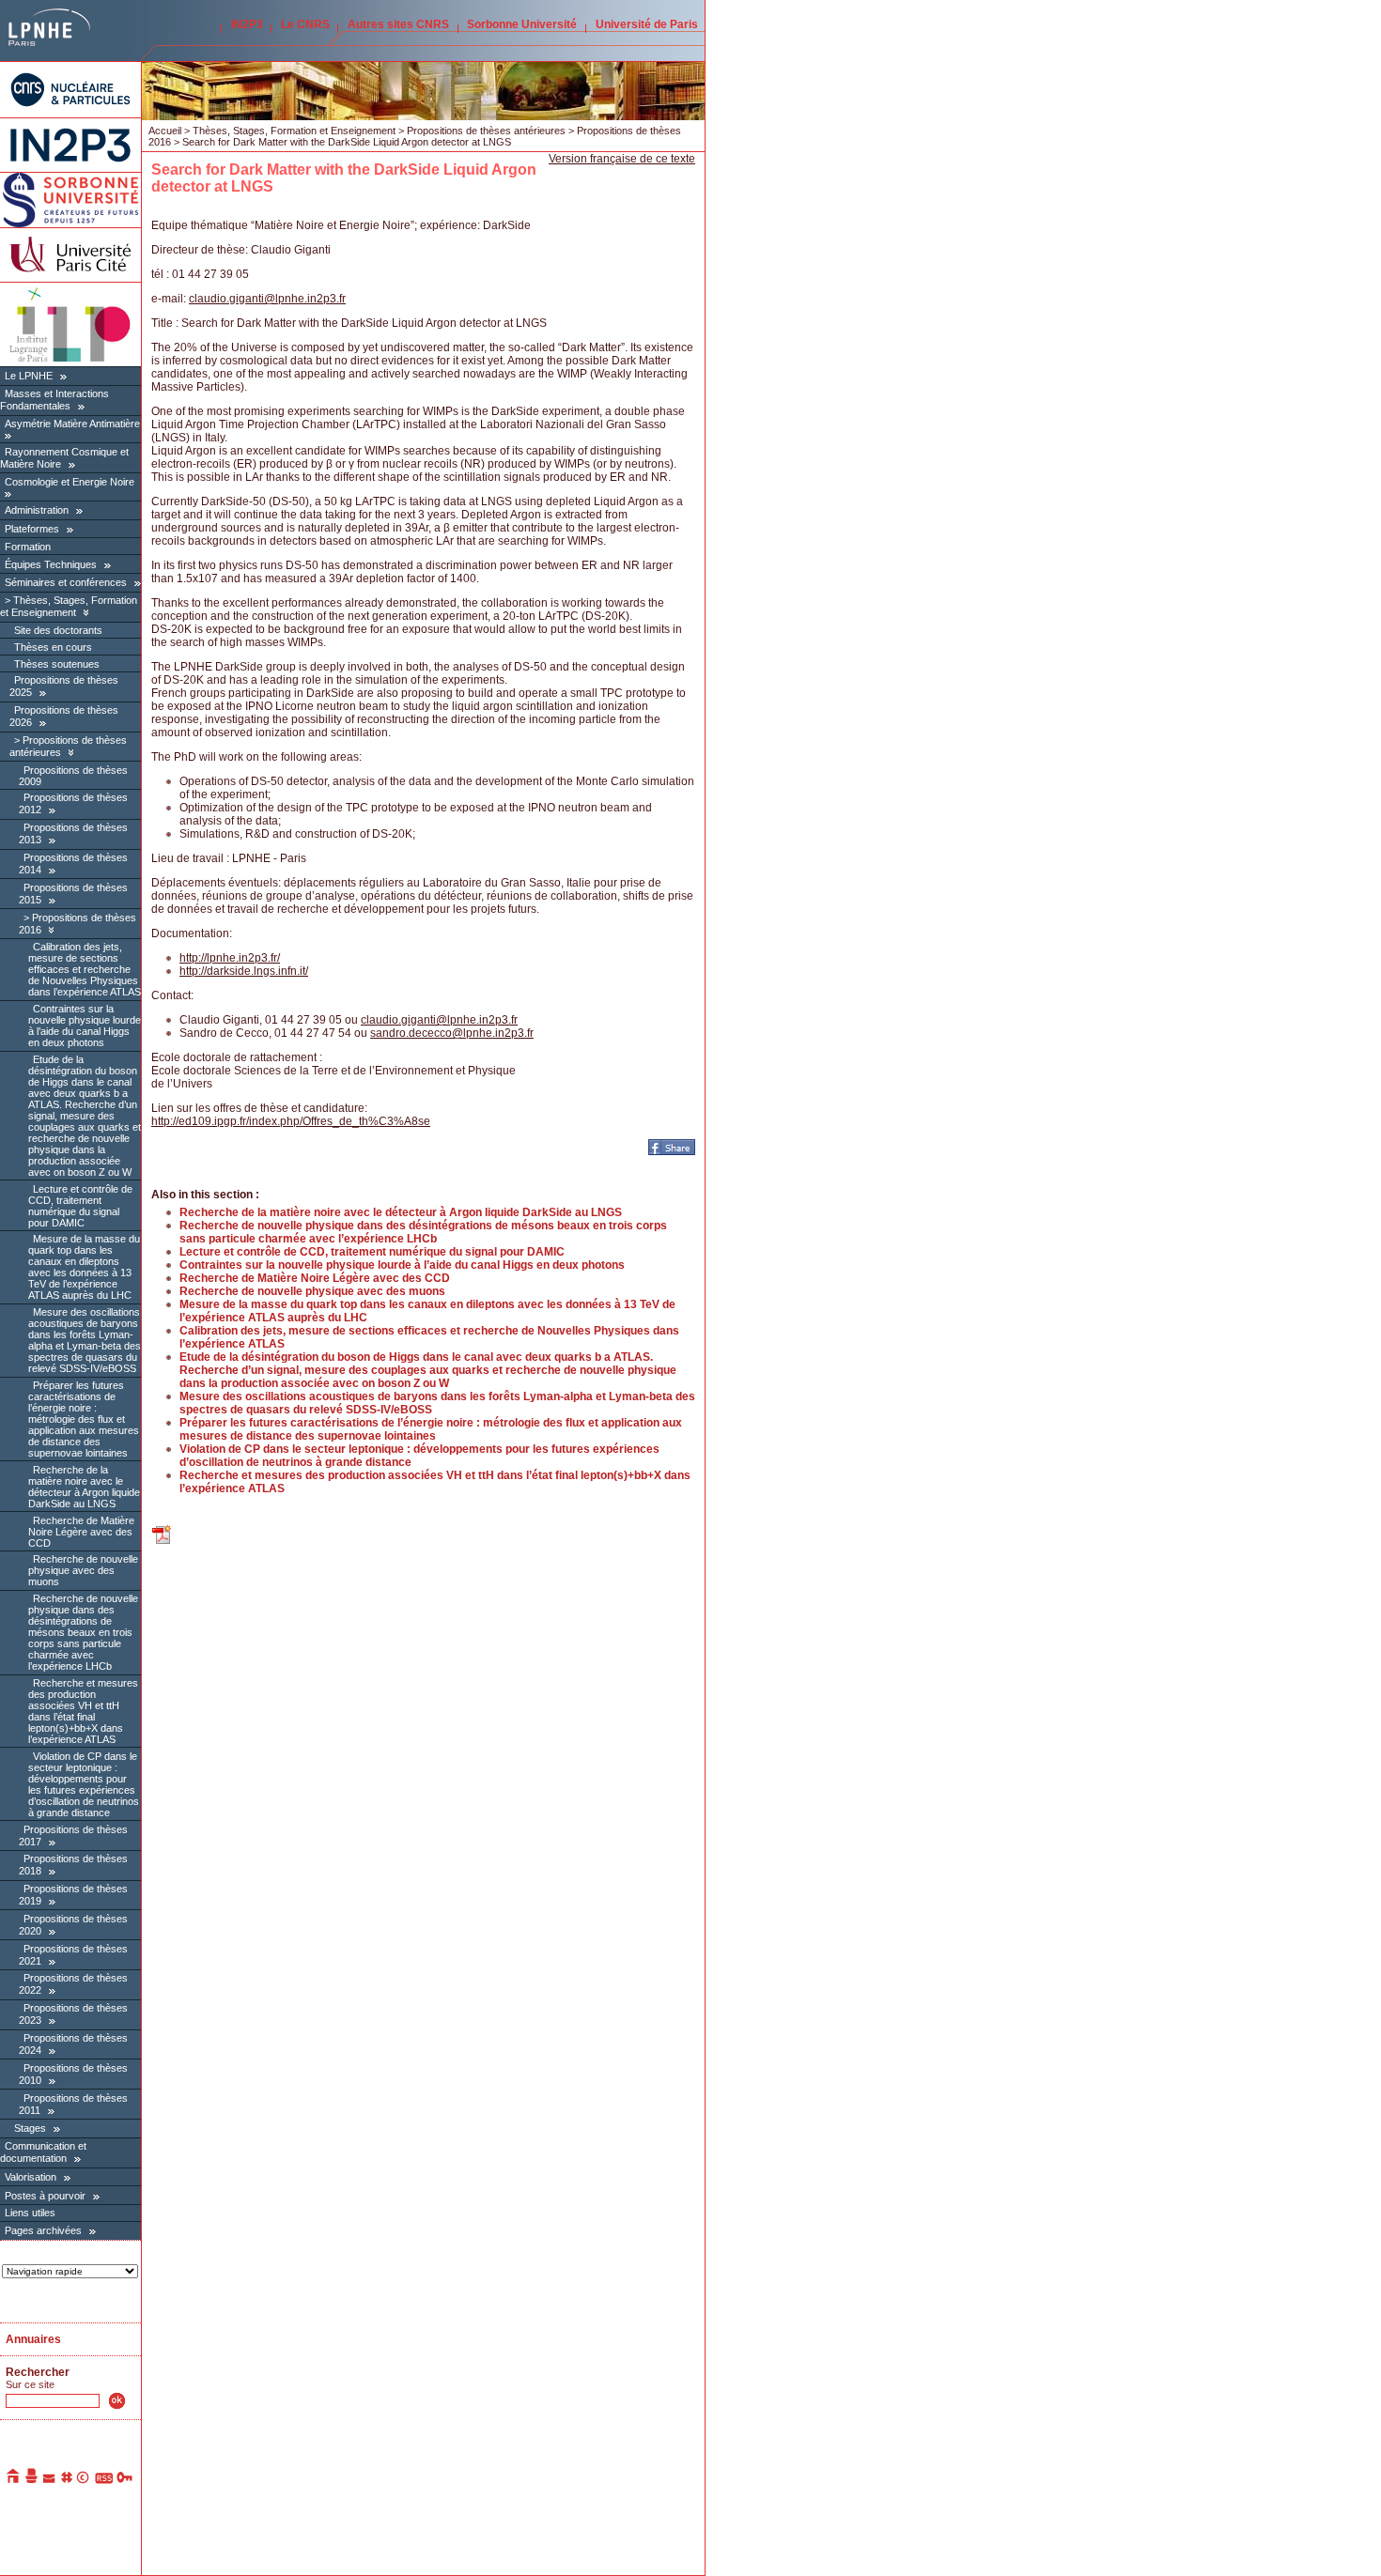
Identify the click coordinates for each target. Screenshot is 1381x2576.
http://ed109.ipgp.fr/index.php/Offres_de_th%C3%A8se (291, 1121)
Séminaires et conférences (66, 582)
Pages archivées (43, 2230)
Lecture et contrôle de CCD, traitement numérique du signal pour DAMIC (80, 1206)
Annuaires (33, 2339)
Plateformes (32, 529)
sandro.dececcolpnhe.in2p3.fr (452, 1033)
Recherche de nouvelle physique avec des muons (83, 1570)
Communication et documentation (43, 2152)
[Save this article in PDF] (163, 1542)
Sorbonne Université (522, 24)
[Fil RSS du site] (104, 2480)
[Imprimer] (32, 2480)
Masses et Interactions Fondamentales (54, 400)
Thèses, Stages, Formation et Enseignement (69, 606)
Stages (30, 2128)
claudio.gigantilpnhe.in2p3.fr (267, 299)
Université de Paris (647, 24)
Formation (28, 547)
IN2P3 (247, 24)
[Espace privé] (125, 2480)
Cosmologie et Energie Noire (70, 482)
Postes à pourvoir (45, 2196)
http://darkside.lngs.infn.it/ (244, 971)
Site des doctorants (58, 630)
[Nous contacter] (50, 2480)
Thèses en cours (53, 647)
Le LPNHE (29, 376)
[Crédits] (84, 2480)
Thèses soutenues (57, 664)
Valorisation (31, 2177)
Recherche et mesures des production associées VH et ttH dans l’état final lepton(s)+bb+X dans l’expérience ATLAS (83, 1711)
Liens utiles (30, 2213)
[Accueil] (14, 2480)
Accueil (165, 131)
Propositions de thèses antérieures (486, 131)
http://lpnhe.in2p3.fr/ (230, 958)
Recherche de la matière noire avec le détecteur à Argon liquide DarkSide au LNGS (84, 1487)
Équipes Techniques (51, 564)
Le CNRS (305, 24)
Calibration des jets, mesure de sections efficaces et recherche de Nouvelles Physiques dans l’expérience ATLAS (85, 969)
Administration (37, 510)
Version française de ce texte (622, 159)
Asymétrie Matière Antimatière (72, 424)
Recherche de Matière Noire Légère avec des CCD (81, 1532)
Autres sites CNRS (398, 24)
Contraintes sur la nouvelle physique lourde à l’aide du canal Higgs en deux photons (85, 1026)
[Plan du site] (67, 2480)
